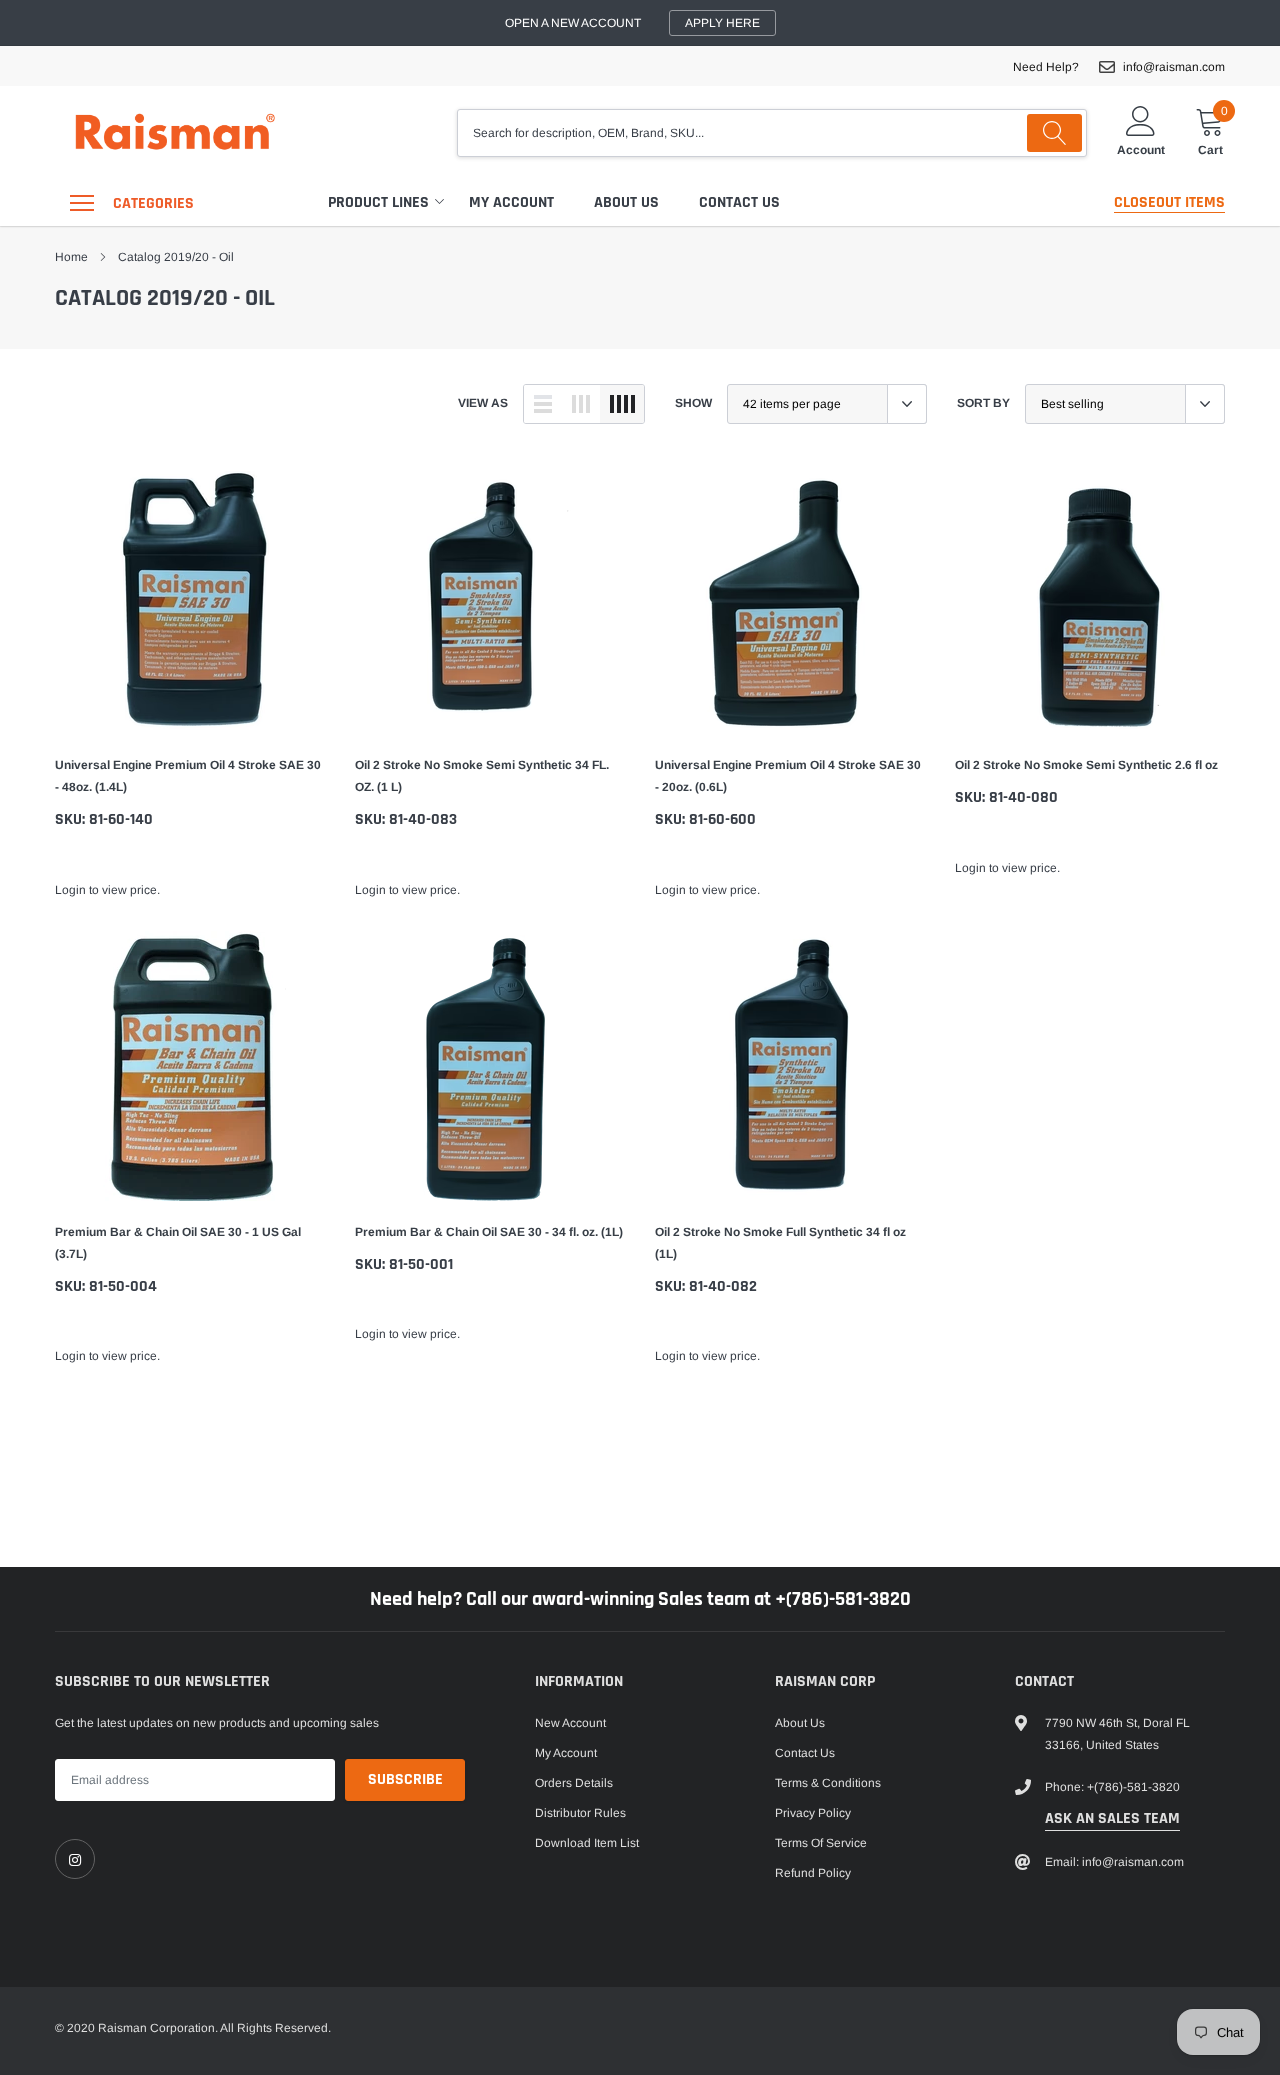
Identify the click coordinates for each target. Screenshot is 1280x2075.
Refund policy (813, 1873)
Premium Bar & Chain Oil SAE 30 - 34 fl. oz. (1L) (489, 1232)
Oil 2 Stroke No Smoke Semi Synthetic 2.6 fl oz (1086, 765)
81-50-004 (123, 1286)
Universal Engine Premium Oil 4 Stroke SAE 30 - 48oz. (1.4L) (188, 776)
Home (71, 257)
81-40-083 (423, 819)
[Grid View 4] (622, 404)
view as (483, 403)
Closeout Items (1169, 202)
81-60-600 (722, 819)
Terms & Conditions (828, 1783)
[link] (190, 599)
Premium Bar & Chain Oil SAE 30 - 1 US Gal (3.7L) (178, 1243)
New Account (570, 1723)
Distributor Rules (580, 1813)
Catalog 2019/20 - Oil (176, 257)
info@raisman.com (1174, 67)
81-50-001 (421, 1264)
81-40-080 (1023, 797)
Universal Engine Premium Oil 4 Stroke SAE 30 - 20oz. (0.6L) (788, 776)
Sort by (983, 403)
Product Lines (378, 202)
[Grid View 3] (581, 404)
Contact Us (739, 202)
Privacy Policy (813, 1813)
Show (693, 403)
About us (626, 202)
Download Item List (587, 1843)
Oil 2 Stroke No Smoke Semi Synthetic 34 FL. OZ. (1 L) (482, 776)
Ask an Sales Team (1112, 1818)
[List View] (543, 404)
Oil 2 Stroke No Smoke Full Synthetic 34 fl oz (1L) (780, 1243)
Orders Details (574, 1783)
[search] (1054, 133)
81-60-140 (121, 819)
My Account (511, 202)
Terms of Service (821, 1843)
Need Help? (1046, 67)
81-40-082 (723, 1286)
